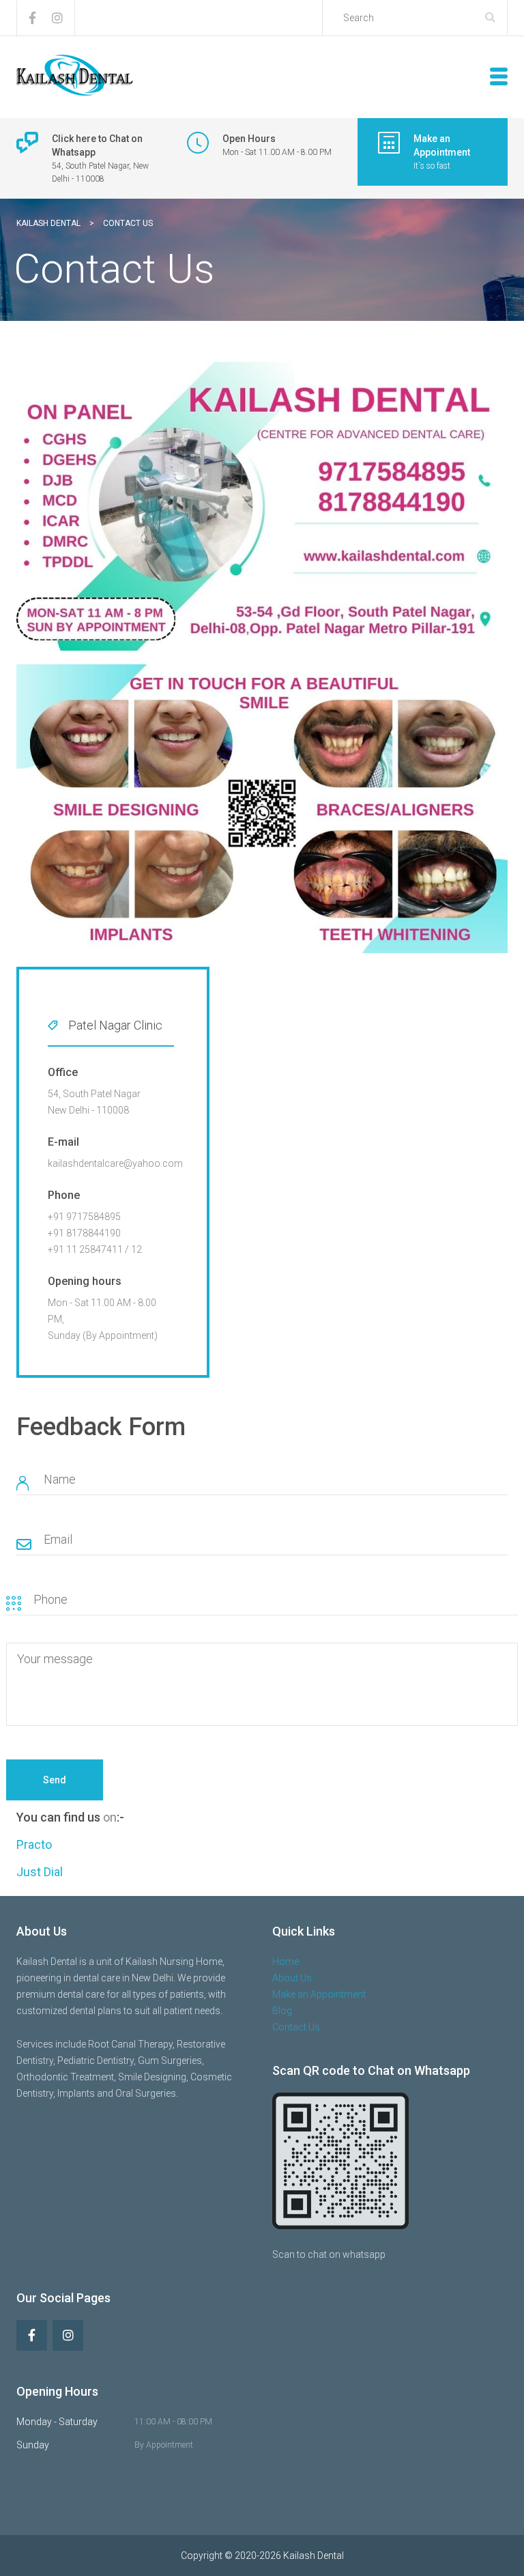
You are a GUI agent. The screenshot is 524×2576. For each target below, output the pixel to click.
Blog (282, 2011)
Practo (34, 1844)
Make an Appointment (319, 1994)
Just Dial (40, 1872)
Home (286, 1962)
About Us (292, 1978)
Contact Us (296, 2027)
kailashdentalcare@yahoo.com (115, 1163)
